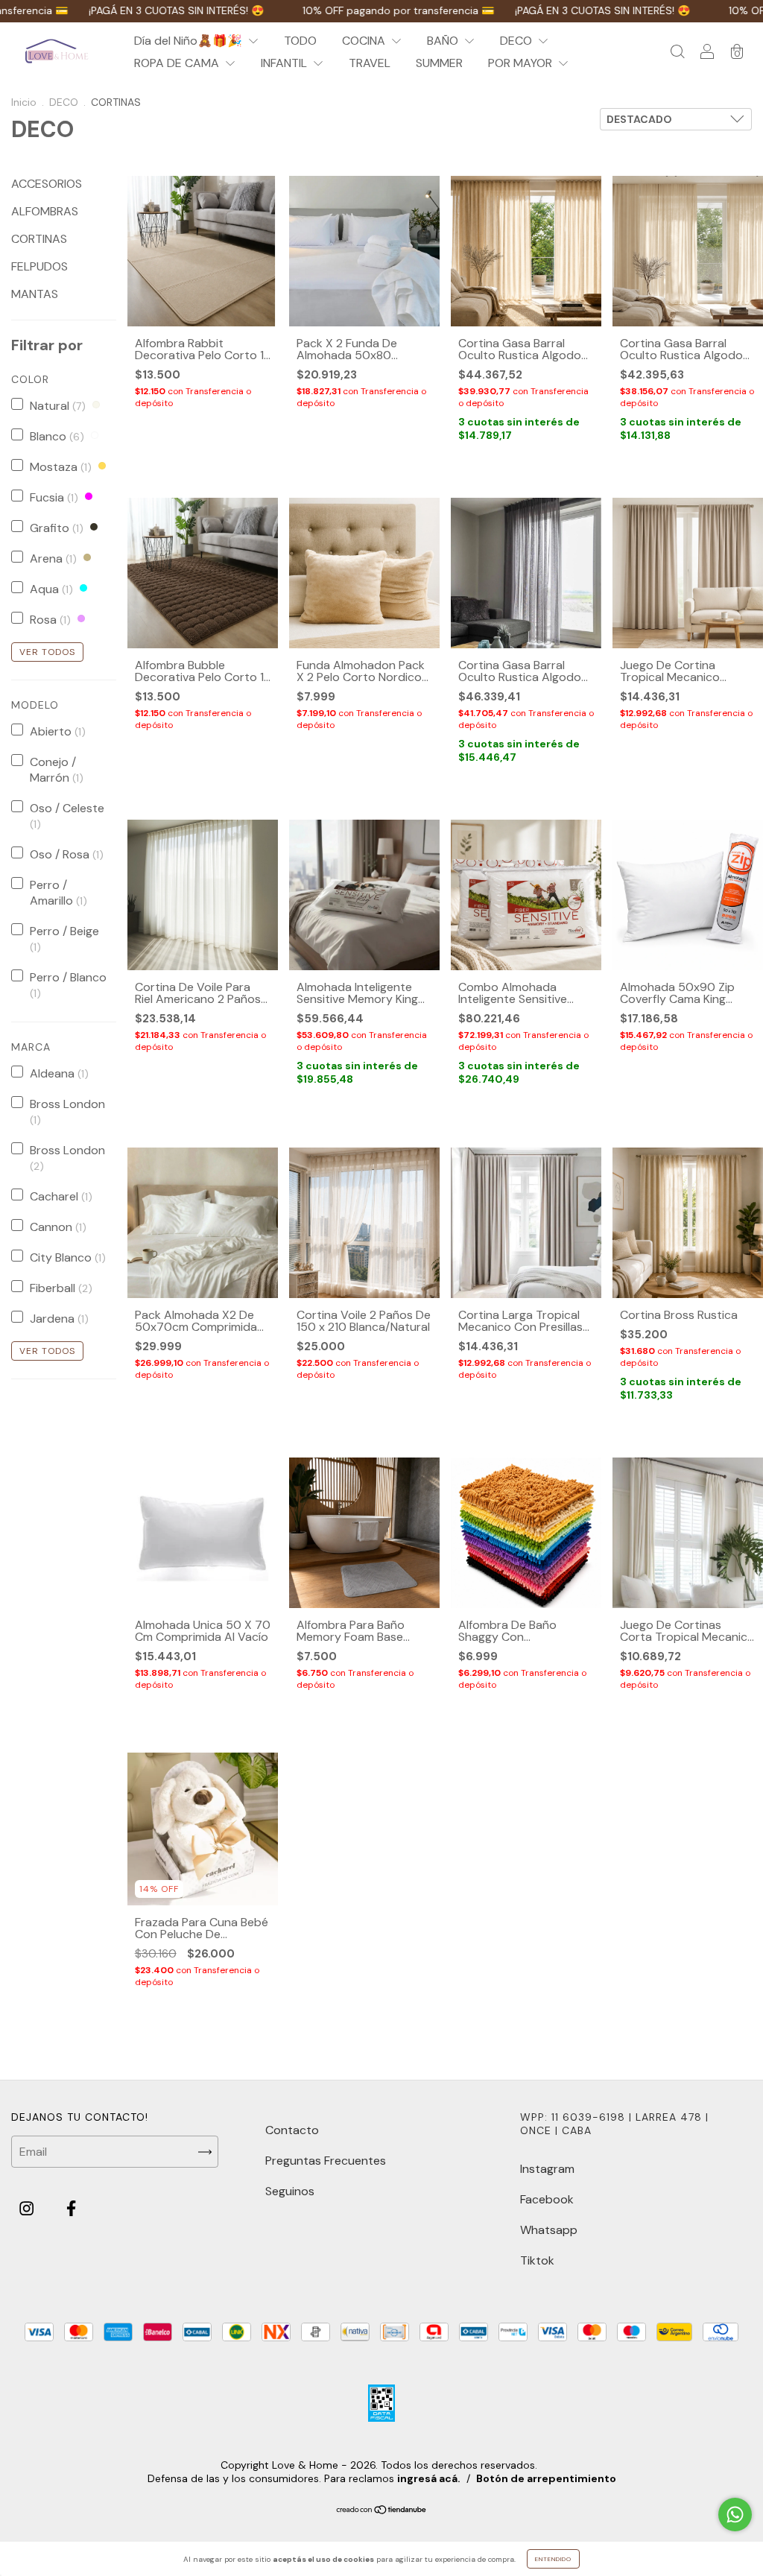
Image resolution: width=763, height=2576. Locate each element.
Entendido (553, 2559)
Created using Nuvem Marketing (382, 530)
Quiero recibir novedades (382, 477)
